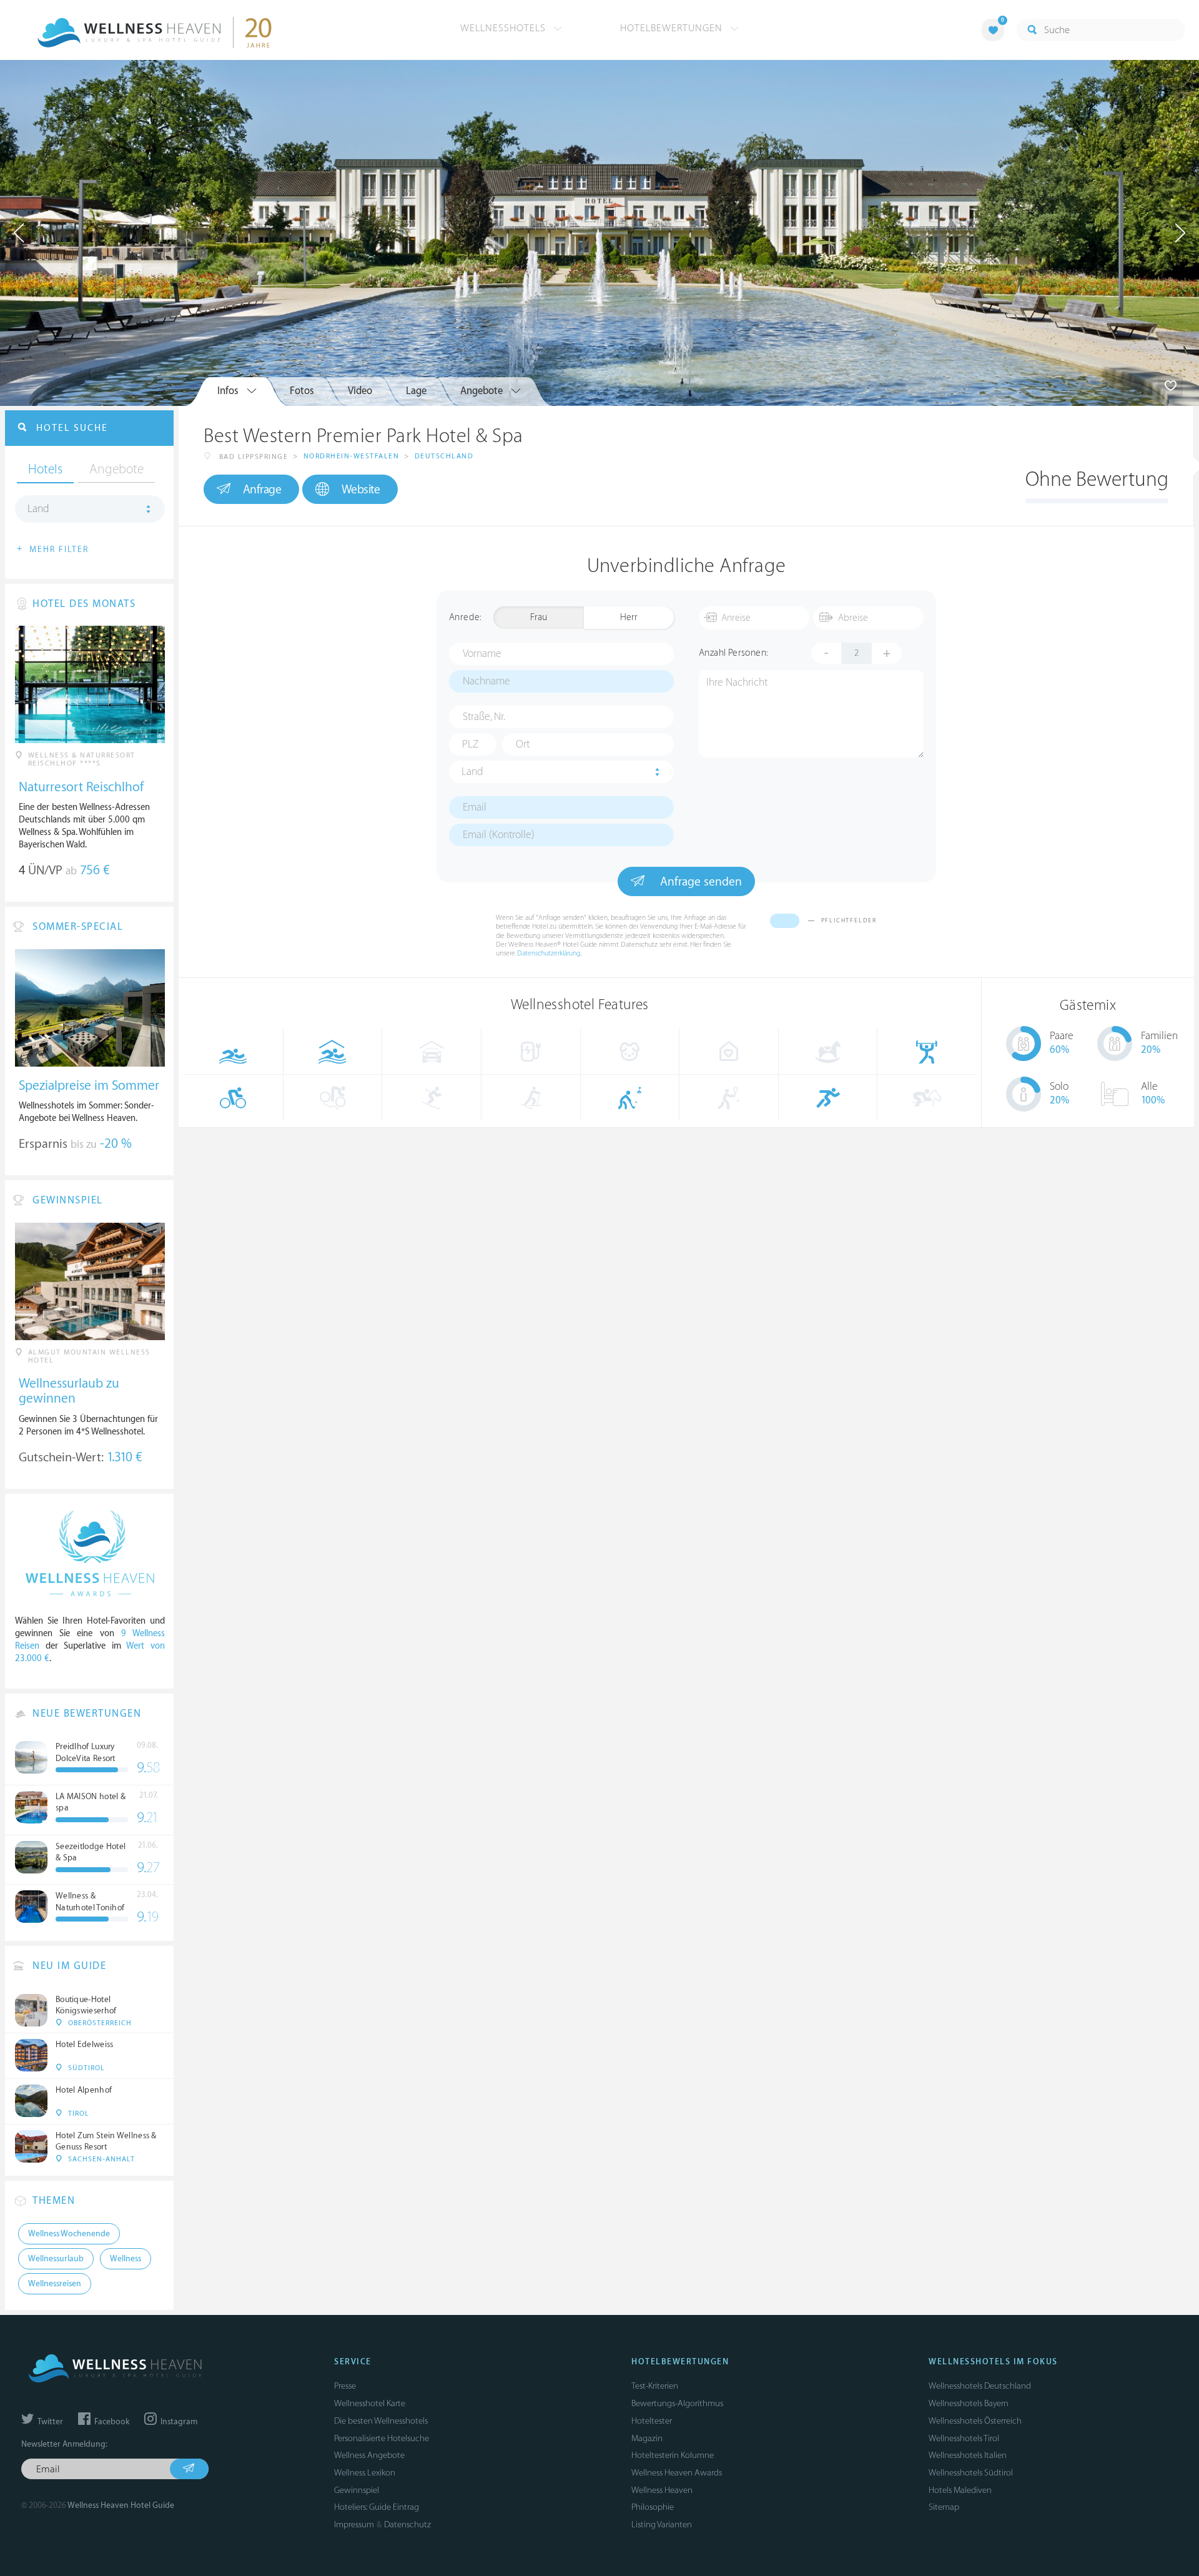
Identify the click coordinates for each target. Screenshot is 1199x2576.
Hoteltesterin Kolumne (673, 2455)
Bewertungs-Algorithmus (677, 2403)
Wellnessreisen (55, 2284)
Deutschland (444, 456)
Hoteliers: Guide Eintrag (377, 2507)
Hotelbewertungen (673, 28)
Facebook (111, 2422)
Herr (629, 617)
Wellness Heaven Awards (677, 2473)
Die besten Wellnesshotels (381, 2421)
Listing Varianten (662, 2524)
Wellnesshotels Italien (968, 2455)
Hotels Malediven (960, 2490)
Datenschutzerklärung (549, 953)
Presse (345, 2386)
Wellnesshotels (505, 28)
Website (361, 490)
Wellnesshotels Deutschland (980, 2386)
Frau (539, 617)
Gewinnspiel (357, 2490)
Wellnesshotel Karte (370, 2403)
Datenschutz (407, 2524)
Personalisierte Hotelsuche (382, 2438)
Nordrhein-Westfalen (352, 456)
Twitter (49, 2422)
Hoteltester (652, 2421)
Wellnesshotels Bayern (969, 2403)
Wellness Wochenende (69, 2234)
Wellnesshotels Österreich (975, 2421)
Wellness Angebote (369, 2455)
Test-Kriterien (655, 2386)
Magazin (647, 2438)
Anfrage (262, 490)
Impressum (354, 2524)
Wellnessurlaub (56, 2259)
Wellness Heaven (662, 2490)
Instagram (178, 2422)
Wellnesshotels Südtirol (971, 2473)
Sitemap (944, 2507)
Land (472, 772)
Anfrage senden (699, 882)
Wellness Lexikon (365, 2473)
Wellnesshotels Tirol (964, 2438)
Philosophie (653, 2507)
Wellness (126, 2259)
